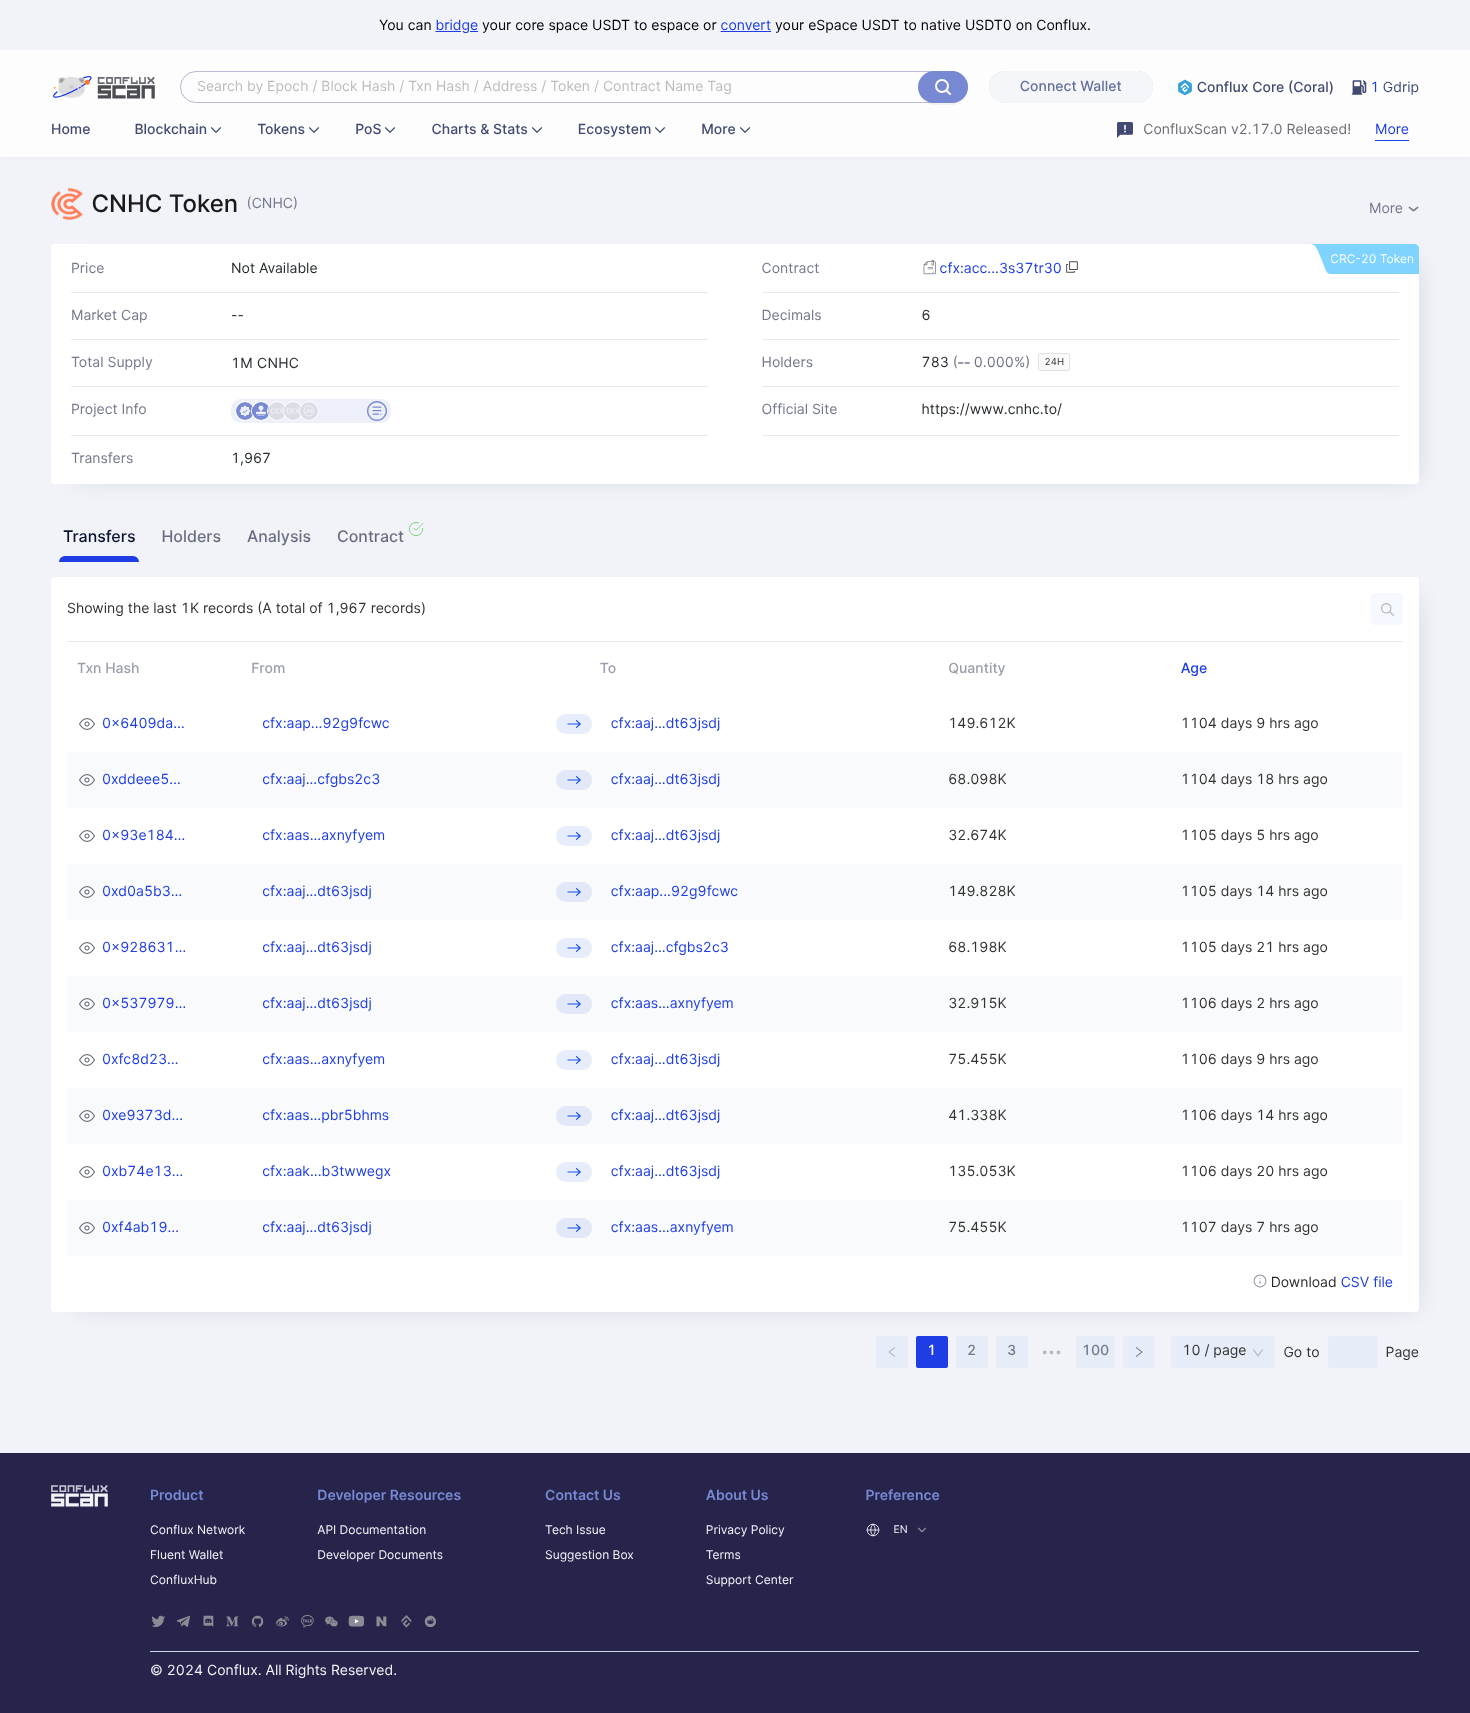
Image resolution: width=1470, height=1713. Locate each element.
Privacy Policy (745, 1529)
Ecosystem (614, 129)
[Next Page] (1139, 1352)
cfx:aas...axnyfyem (323, 835)
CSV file (1367, 1282)
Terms (723, 1554)
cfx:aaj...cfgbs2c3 (321, 779)
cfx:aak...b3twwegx (326, 1171)
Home (70, 129)
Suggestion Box (589, 1554)
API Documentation (371, 1529)
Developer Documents (380, 1554)
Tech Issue (575, 1529)
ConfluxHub (183, 1579)
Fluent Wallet (186, 1554)
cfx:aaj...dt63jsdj (666, 723)
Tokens (281, 129)
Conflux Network (197, 1529)
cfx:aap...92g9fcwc (325, 723)
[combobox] (552, 87)
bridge (457, 25)
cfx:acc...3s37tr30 (1001, 268)
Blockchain (170, 129)
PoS (368, 129)
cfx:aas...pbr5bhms (325, 1115)
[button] (99, 539)
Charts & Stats (479, 129)
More (718, 129)
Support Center (750, 1579)
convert (746, 25)
